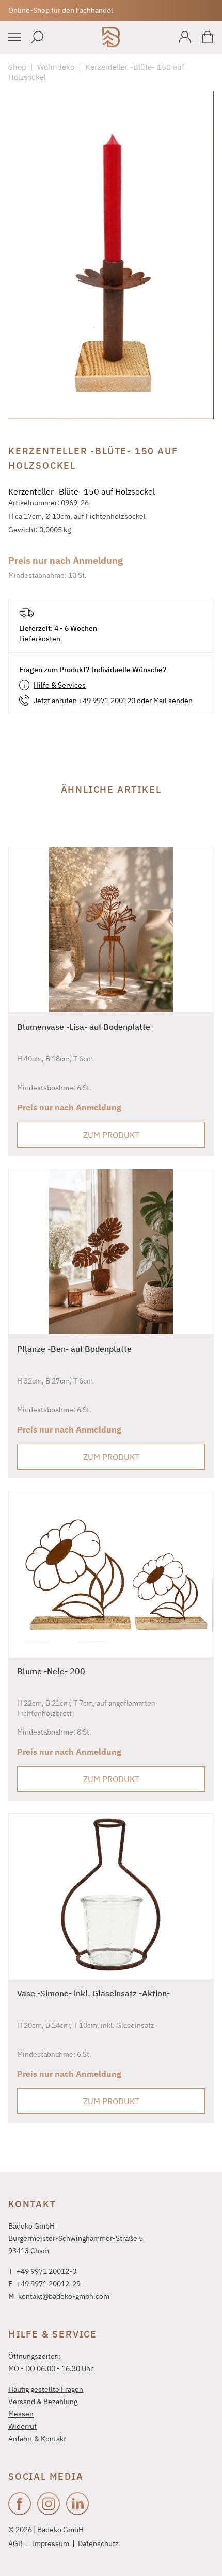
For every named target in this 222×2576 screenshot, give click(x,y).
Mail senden (173, 701)
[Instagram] (49, 2504)
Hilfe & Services (60, 685)
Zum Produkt (111, 1135)
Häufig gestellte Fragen (46, 2389)
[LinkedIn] (77, 2504)
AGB (15, 2543)
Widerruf (22, 2426)
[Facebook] (20, 2504)
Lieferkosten (40, 639)
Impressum (50, 2543)
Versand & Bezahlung (43, 2402)
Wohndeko (56, 67)
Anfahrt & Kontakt (37, 2439)
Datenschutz (98, 2543)
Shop (17, 67)
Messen (21, 2414)
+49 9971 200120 (107, 701)
